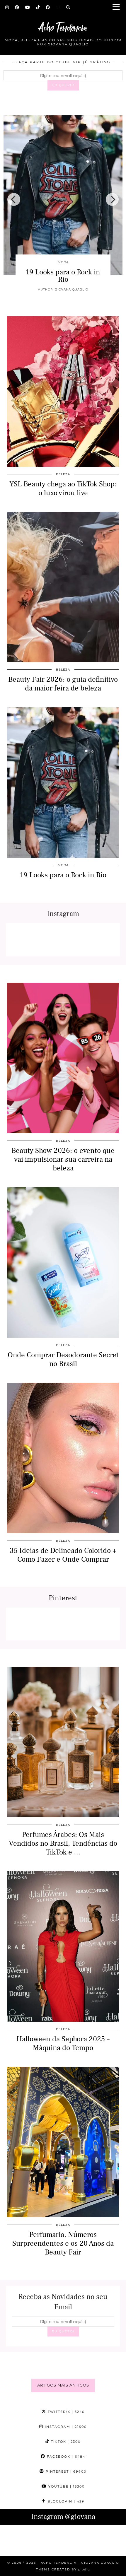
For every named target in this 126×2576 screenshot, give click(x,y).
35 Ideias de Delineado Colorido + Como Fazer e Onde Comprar (63, 1555)
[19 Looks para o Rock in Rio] (63, 782)
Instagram (65, 2427)
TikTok (65, 2442)
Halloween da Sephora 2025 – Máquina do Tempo (63, 2043)
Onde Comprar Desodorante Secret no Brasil (63, 1359)
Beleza (63, 474)
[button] (118, 7)
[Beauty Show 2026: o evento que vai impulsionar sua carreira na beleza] (63, 1058)
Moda (63, 865)
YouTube (66, 2486)
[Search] (68, 7)
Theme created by (63, 2569)
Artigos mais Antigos (63, 2385)
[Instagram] (7, 7)
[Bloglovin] (58, 7)
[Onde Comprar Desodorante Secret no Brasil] (63, 1262)
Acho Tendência (63, 28)
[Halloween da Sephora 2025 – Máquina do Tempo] (63, 1946)
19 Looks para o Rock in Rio (63, 875)
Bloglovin (65, 2501)
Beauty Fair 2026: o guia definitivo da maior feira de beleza (63, 684)
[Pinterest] (17, 7)
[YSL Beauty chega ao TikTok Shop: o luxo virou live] (63, 392)
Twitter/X (65, 2412)
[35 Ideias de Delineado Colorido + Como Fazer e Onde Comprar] (63, 1458)
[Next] (112, 199)
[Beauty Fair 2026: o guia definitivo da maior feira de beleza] (63, 587)
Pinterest (65, 2471)
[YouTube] (28, 7)
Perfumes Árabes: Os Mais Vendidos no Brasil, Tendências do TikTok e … (63, 1843)
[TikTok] (38, 7)
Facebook (65, 2457)
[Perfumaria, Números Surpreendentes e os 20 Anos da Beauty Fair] (63, 2142)
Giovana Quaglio (85, 304)
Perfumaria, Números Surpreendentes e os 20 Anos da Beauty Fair (63, 2243)
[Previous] (14, 199)
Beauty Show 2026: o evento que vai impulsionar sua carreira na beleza (76, 283)
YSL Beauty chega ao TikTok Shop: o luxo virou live (63, 488)
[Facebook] (48, 7)
